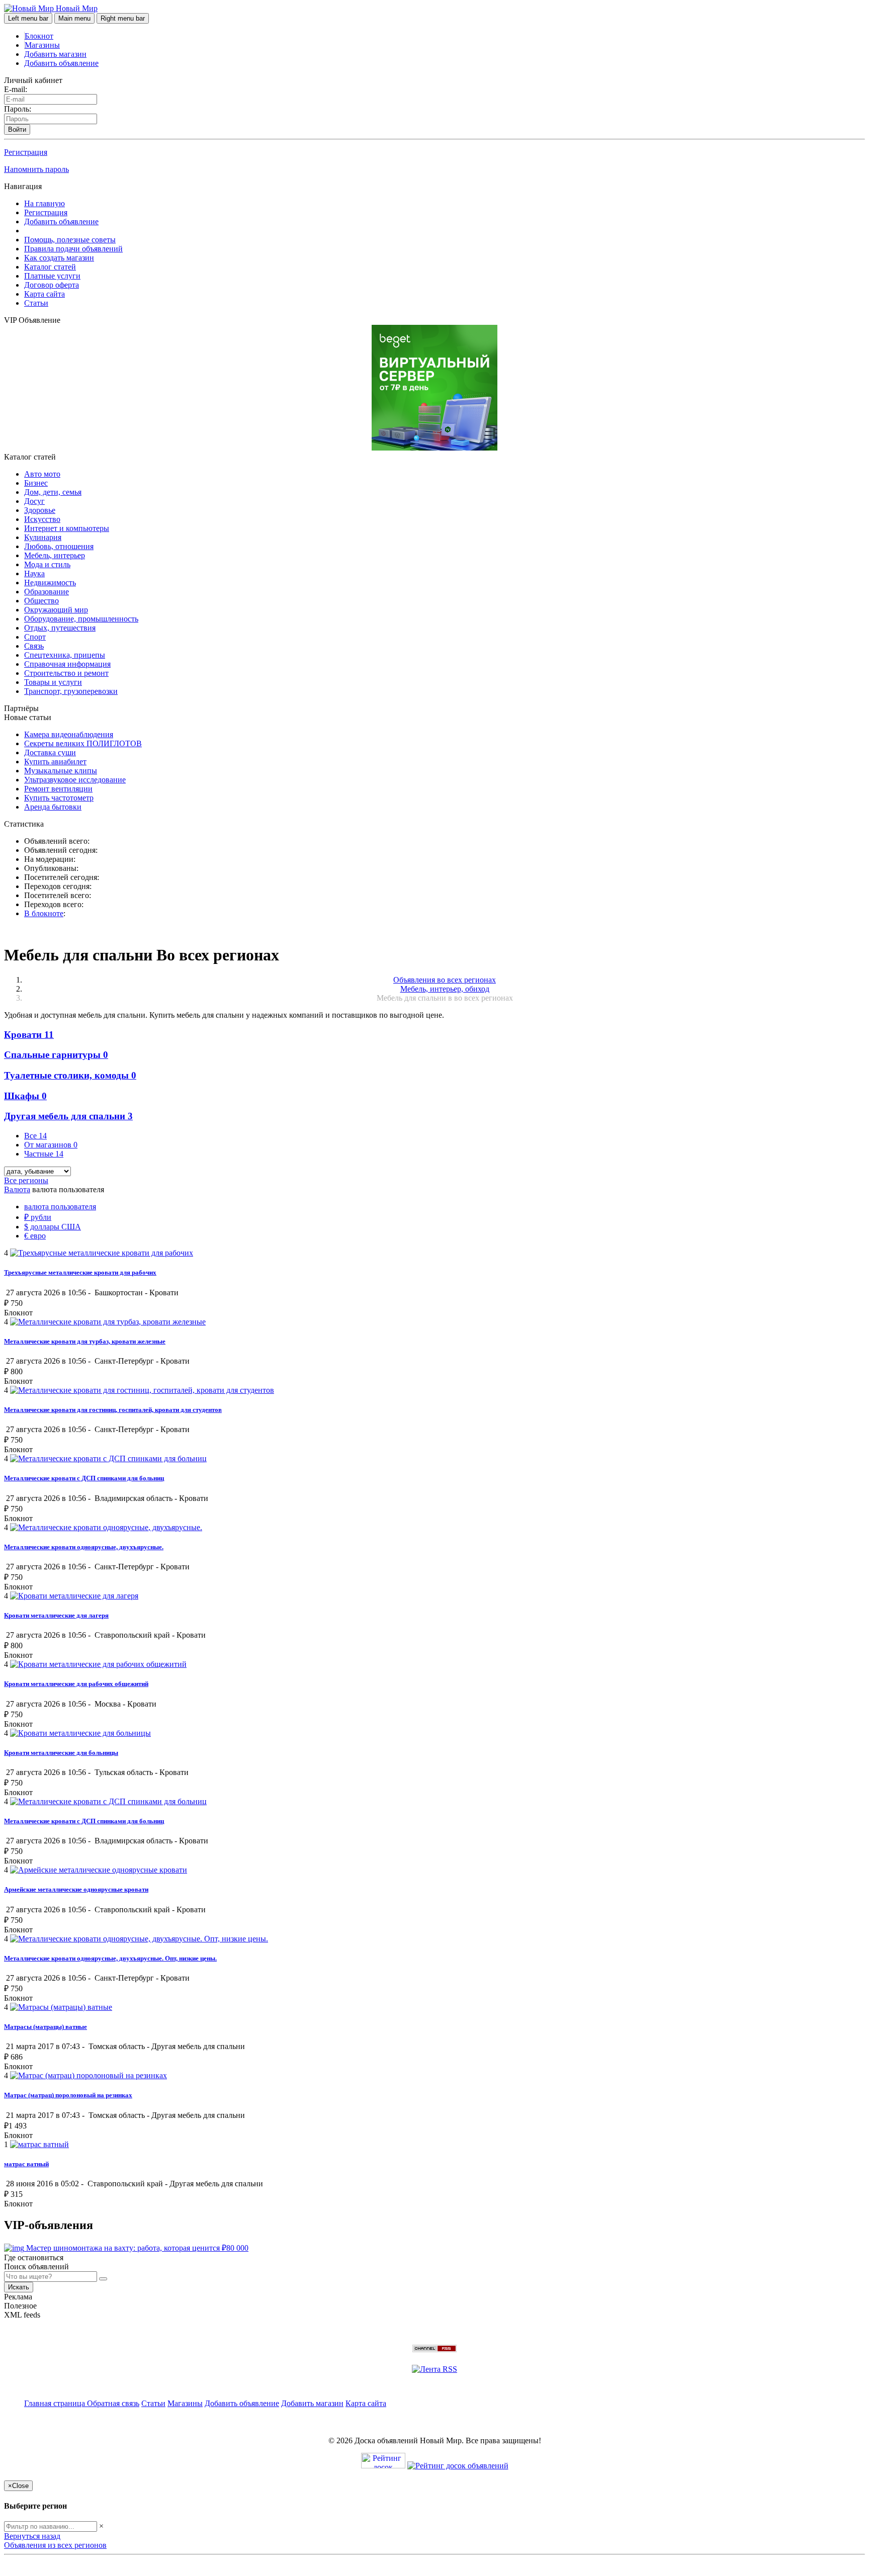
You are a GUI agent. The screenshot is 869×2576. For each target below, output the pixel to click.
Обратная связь (113, 2403)
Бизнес (36, 483)
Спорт (35, 637)
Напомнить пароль (36, 169)
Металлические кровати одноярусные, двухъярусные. (84, 1547)
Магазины (42, 45)
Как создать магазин (59, 258)
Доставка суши (50, 752)
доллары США (53, 1227)
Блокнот (39, 36)
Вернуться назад (32, 2536)
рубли (38, 1217)
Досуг (34, 501)
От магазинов (51, 1145)
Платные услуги (52, 276)
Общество (41, 601)
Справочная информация (67, 664)
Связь (34, 646)
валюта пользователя (60, 1207)
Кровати (29, 1035)
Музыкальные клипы (61, 771)
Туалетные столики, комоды (70, 1075)
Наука (34, 573)
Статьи (36, 303)
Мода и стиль (47, 564)
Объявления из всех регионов (55, 2545)
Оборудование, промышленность (81, 619)
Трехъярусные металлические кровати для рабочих (80, 1272)
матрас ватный (26, 2164)
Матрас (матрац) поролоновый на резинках (68, 2095)
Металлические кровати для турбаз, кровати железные (85, 1341)
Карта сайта (45, 294)
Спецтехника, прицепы (65, 655)
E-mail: (16, 89)
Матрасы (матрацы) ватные (46, 2027)
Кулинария (43, 537)
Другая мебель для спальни (68, 1116)
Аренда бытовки (53, 807)
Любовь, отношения (59, 546)
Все (35, 1136)
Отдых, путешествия (60, 628)
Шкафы (25, 1096)
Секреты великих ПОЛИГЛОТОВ (83, 743)
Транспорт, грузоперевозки (71, 691)
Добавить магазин (55, 54)
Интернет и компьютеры (67, 528)
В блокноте (44, 913)
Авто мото (42, 474)
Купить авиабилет (55, 762)
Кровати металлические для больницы (61, 1753)
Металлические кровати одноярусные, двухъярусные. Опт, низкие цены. (110, 1958)
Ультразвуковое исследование (75, 780)
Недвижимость (50, 583)
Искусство (42, 519)
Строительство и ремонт (66, 673)
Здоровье (40, 510)
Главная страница (56, 2403)
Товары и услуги (53, 682)
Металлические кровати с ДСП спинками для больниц (84, 1478)
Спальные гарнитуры (56, 1055)
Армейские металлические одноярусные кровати (76, 1889)
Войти (17, 129)
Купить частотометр (59, 798)
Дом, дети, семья (53, 492)
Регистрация (26, 152)
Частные (44, 1154)
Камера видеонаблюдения (69, 734)
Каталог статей (50, 267)
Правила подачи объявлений (73, 249)
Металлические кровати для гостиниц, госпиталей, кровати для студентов (113, 1410)
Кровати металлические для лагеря (56, 1615)
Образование (47, 592)
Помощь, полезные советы (70, 240)
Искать (19, 2287)
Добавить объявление (61, 63)
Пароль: (18, 109)
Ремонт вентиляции (58, 789)
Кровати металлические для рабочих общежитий (76, 1684)
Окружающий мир (56, 610)
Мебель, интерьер (55, 555)
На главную (45, 203)
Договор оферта (52, 285)
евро (35, 1236)
